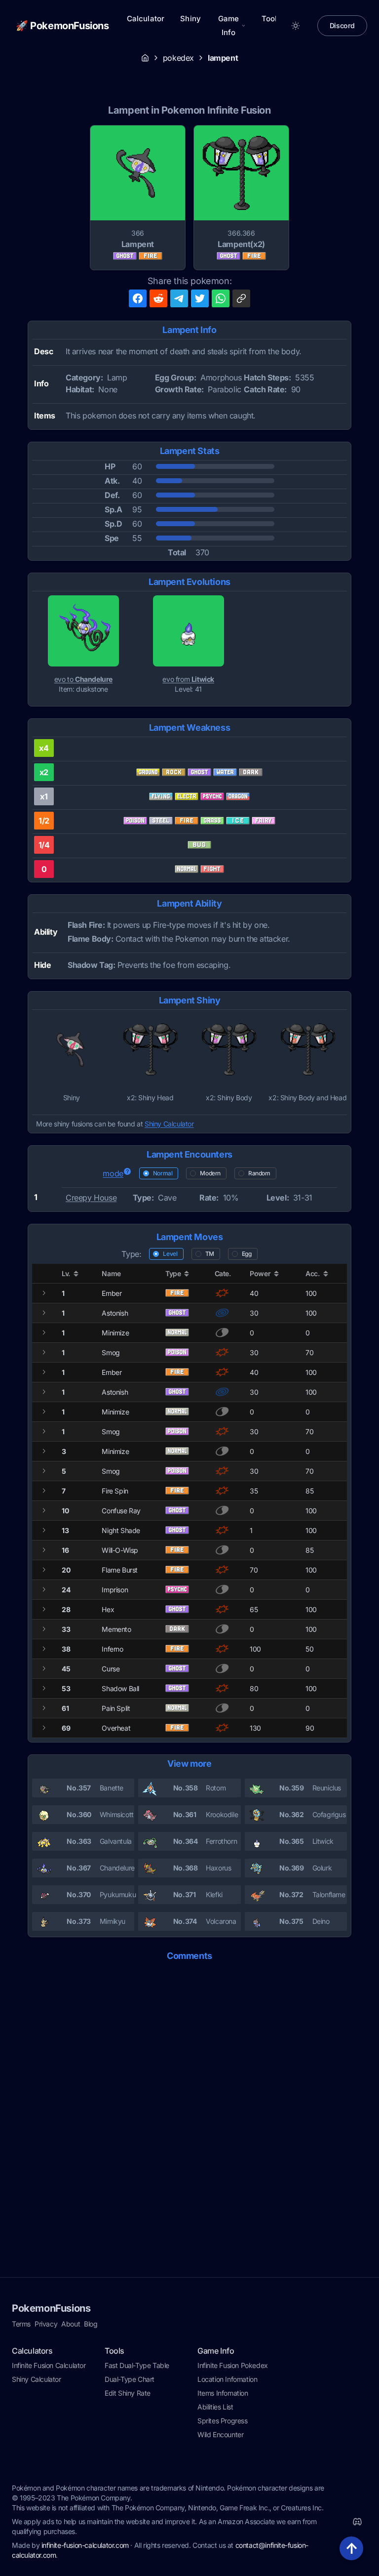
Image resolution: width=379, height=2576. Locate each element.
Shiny (190, 19)
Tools (271, 19)
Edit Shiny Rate (128, 2393)
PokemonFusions (51, 2308)
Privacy (46, 2324)
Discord (342, 25)
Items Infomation (223, 2393)
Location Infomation (227, 2379)
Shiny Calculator (169, 1124)
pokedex (178, 58)
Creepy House (91, 1198)
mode (113, 1173)
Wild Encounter (220, 2434)
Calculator (146, 19)
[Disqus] (189, 2094)
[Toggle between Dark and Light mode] (296, 26)
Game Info (229, 25)
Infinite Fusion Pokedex (233, 2365)
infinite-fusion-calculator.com (85, 2545)
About (71, 2324)
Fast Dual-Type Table (137, 2365)
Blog (91, 2324)
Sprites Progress (223, 2421)
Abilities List (215, 2407)
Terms (21, 2324)
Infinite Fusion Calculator (49, 2365)
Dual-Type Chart (130, 2379)
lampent (223, 58)
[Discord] (357, 2522)
